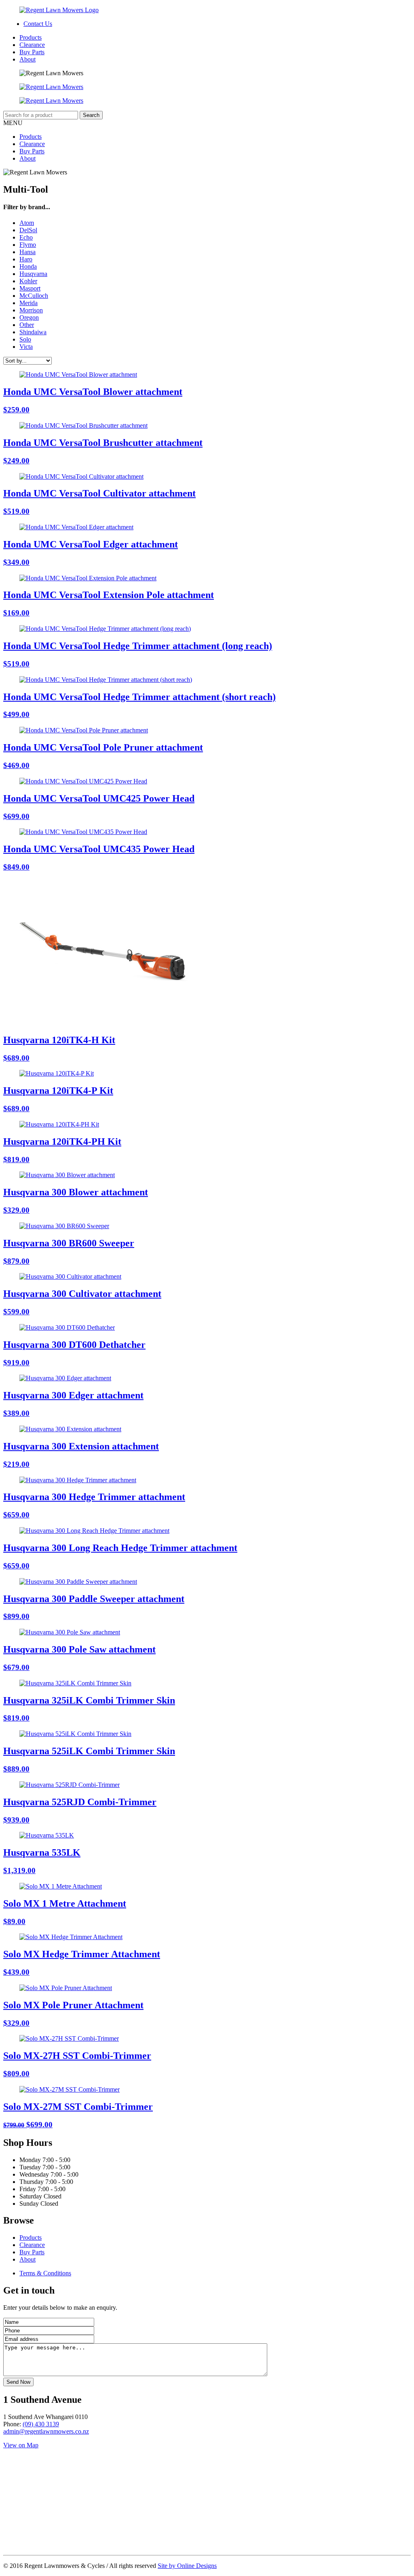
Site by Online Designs (187, 2566)
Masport (30, 288)
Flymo (28, 245)
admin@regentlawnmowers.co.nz (46, 2431)
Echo (26, 237)
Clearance (32, 45)
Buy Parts (32, 52)
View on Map (21, 2445)
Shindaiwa (33, 332)
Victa (26, 347)
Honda (28, 266)
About (27, 59)
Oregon (29, 317)
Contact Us (38, 24)
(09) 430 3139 (41, 2424)
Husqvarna (33, 274)
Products (31, 37)
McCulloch (34, 296)
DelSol (28, 230)
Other (27, 325)
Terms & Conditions (45, 2273)
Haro (26, 259)
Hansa (27, 252)
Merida (29, 303)
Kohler (28, 281)
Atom (27, 223)
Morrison (31, 310)
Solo (25, 339)
